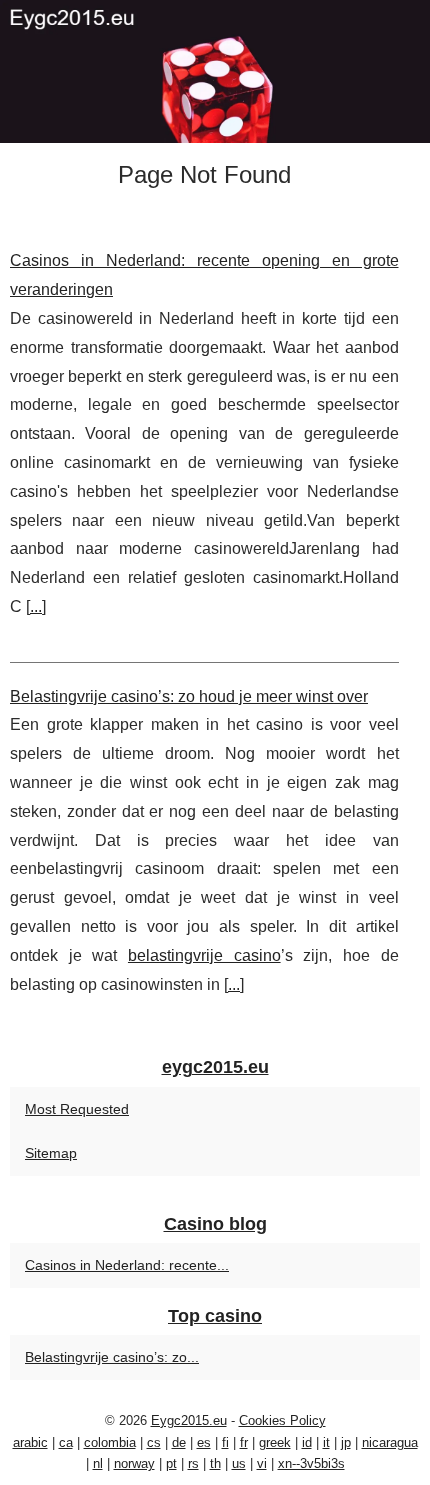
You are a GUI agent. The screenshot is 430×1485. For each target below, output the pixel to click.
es (204, 1442)
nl (98, 1463)
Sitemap (51, 1153)
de (179, 1442)
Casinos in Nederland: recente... (127, 1265)
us (239, 1463)
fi (225, 1442)
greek (275, 1442)
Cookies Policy (282, 1420)
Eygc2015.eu (189, 1420)
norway (134, 1463)
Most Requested (77, 1109)
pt (171, 1463)
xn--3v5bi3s (311, 1463)
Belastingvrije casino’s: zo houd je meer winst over (189, 696)
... (36, 606)
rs (193, 1463)
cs (154, 1442)
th (215, 1463)
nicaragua (390, 1442)
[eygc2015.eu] (215, 71)
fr (244, 1442)
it (326, 1442)
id (307, 1442)
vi (262, 1463)
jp (346, 1442)
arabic (30, 1442)
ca (66, 1442)
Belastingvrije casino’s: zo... (112, 1357)
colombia (110, 1442)
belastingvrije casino (204, 955)
